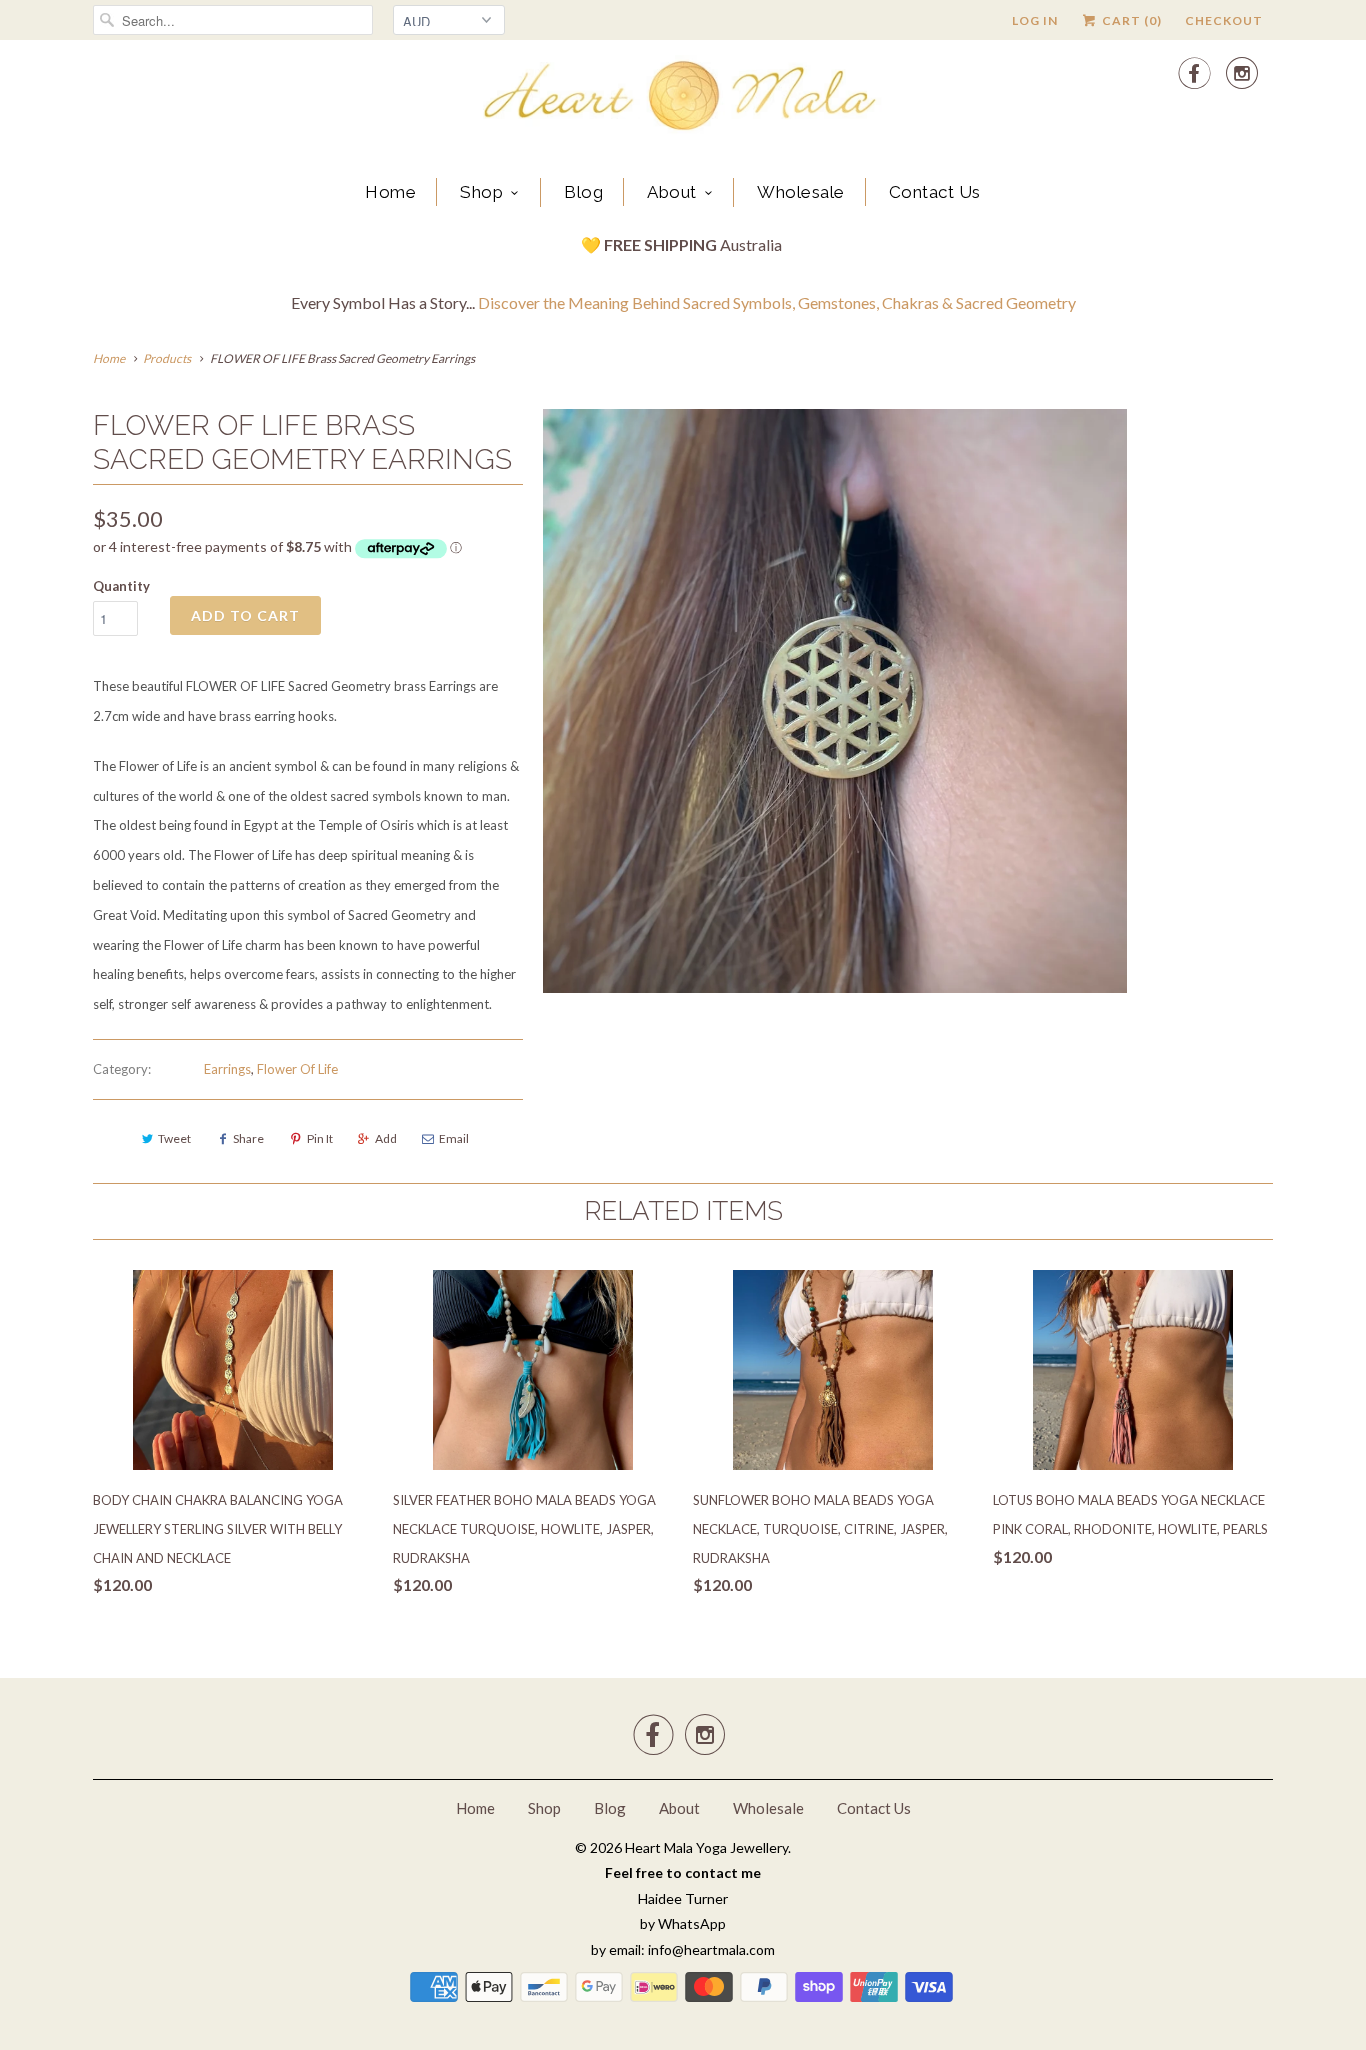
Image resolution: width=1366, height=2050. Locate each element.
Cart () (1130, 20)
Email (454, 1138)
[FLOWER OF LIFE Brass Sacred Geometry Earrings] (835, 701)
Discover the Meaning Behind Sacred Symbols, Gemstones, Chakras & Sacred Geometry (777, 302)
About (672, 192)
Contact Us (935, 192)
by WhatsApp (683, 1923)
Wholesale (801, 192)
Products (167, 358)
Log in (1035, 20)
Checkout (1224, 20)
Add (386, 1138)
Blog (583, 192)
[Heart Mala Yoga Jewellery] (683, 99)
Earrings (227, 1069)
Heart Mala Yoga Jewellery (706, 1847)
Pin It (320, 1138)
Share (248, 1138)
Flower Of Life (297, 1069)
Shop (481, 192)
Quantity (121, 586)
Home (390, 192)
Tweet (174, 1138)
